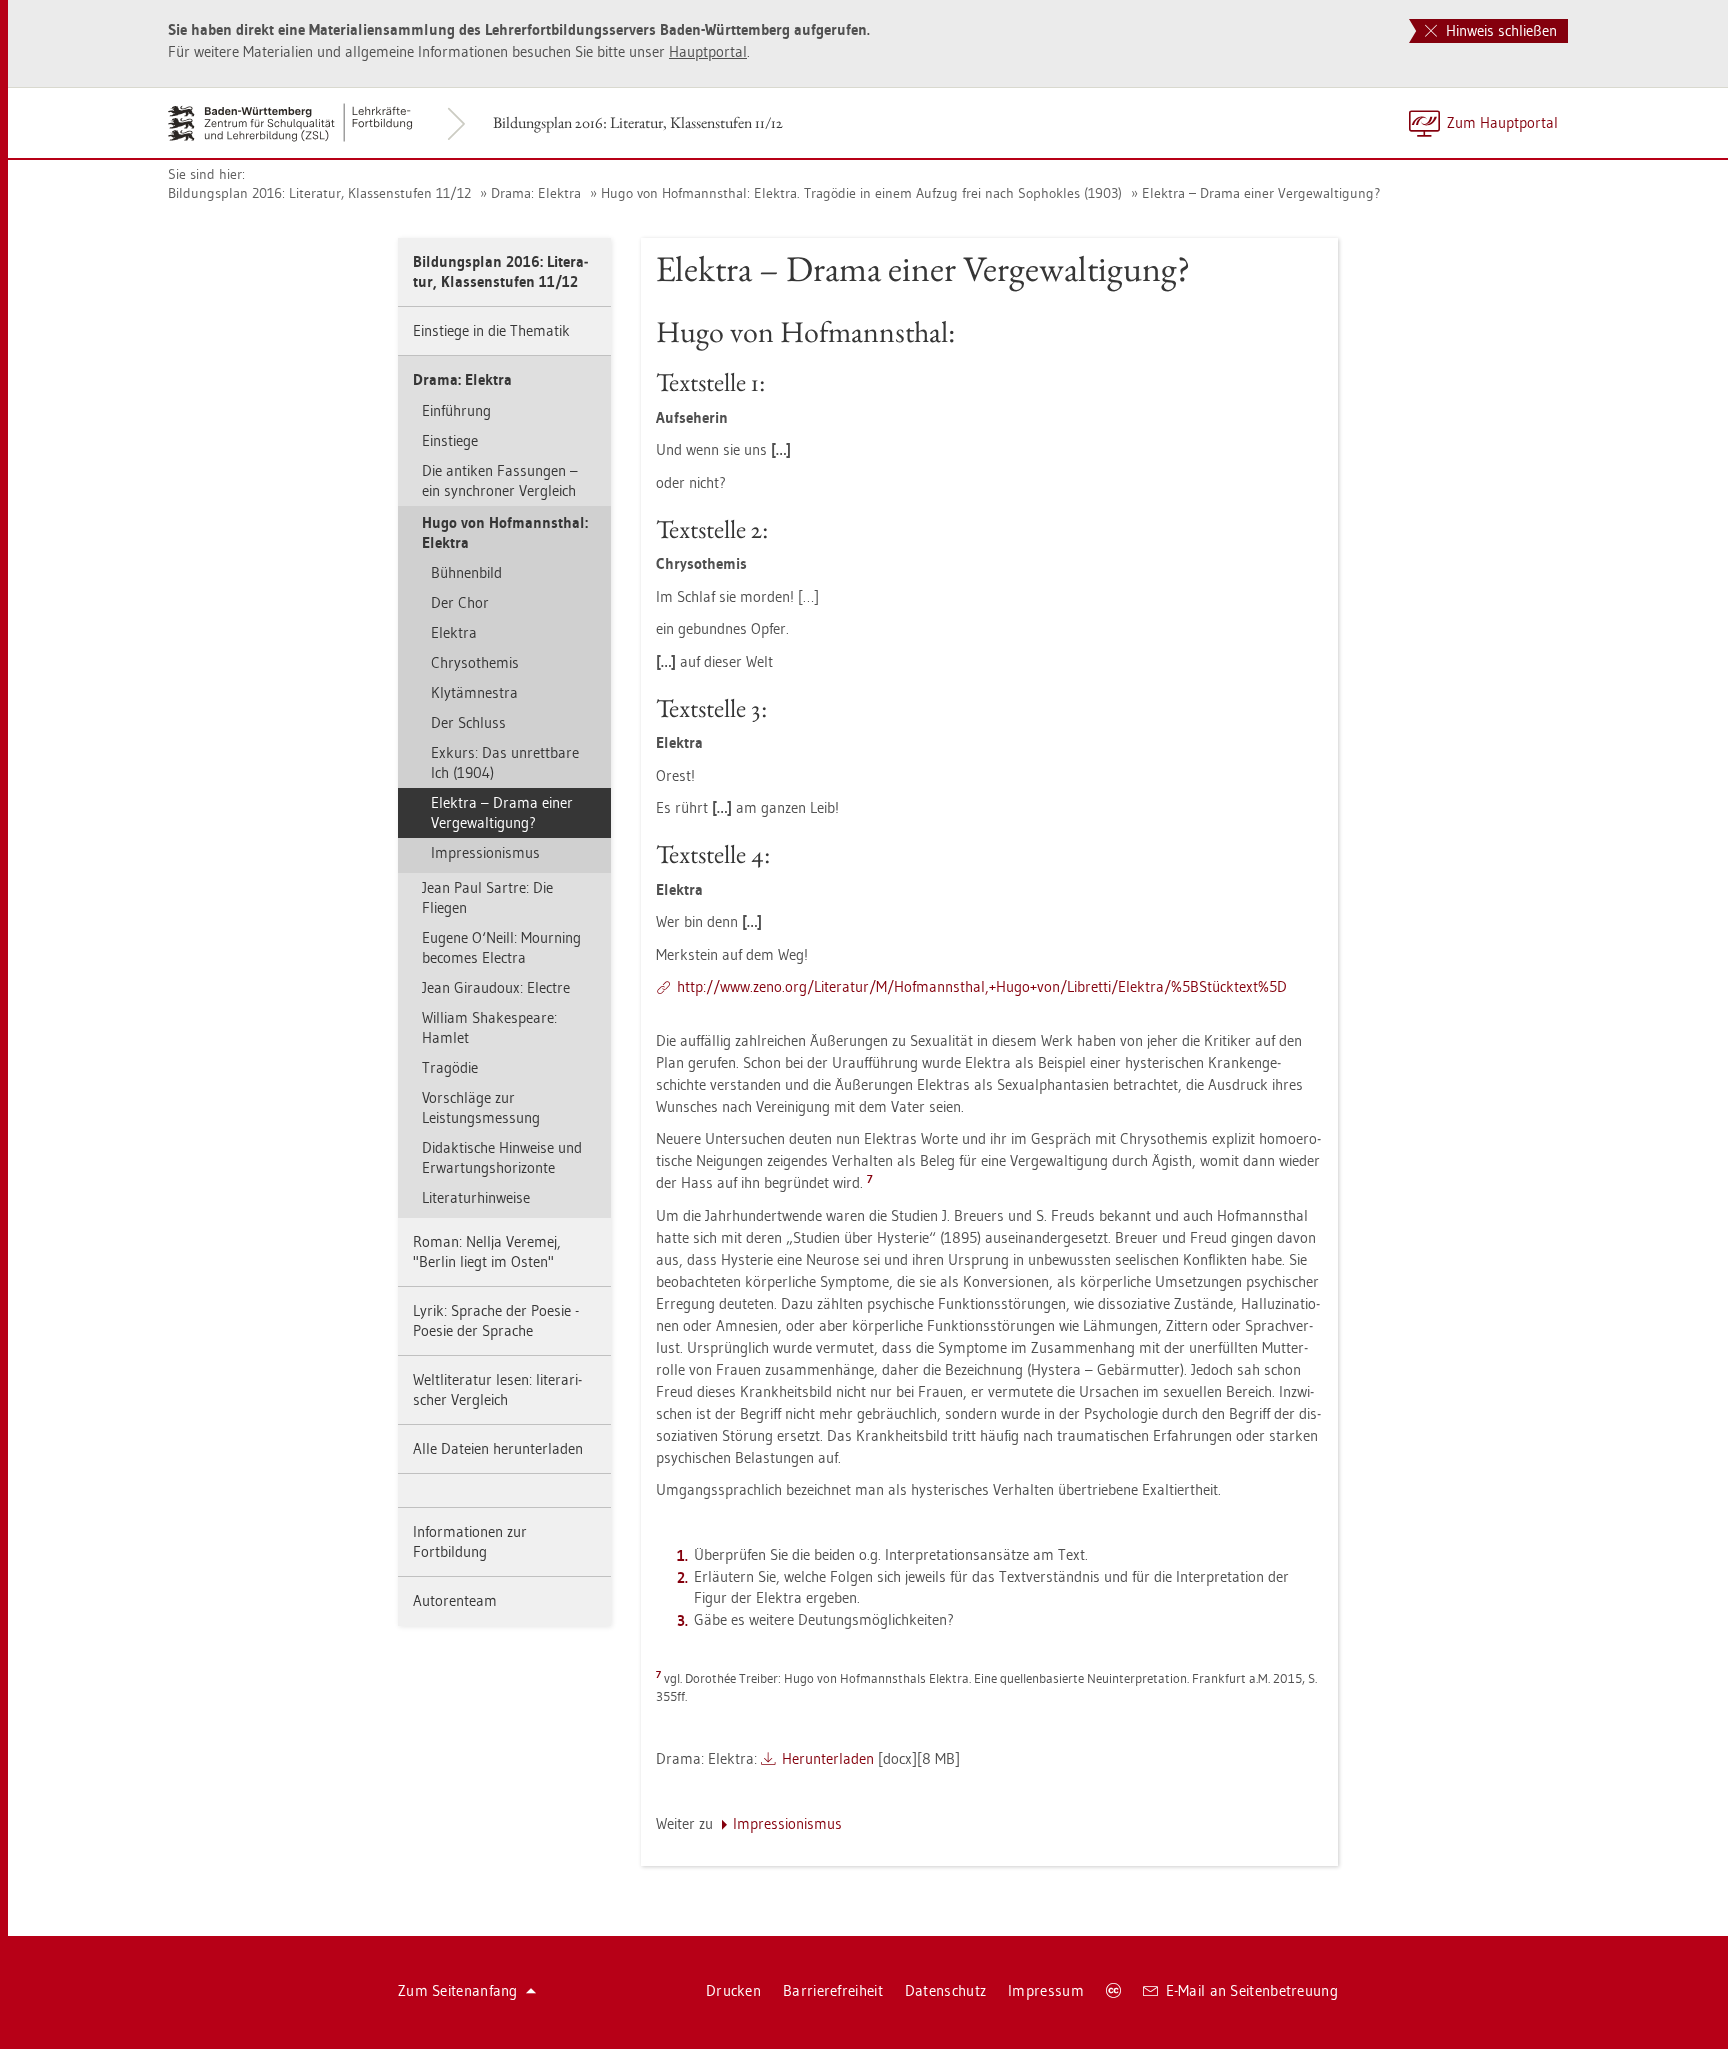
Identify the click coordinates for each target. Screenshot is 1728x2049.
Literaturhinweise (476, 1197)
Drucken (733, 1990)
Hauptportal (708, 51)
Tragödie (450, 1067)
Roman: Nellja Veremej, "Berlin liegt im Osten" (487, 1251)
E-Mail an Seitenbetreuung (1252, 1990)
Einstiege (450, 440)
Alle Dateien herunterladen (498, 1448)
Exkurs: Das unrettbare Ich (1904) (505, 762)
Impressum (1046, 1990)
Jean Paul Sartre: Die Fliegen (487, 897)
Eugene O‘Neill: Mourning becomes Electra (501, 947)
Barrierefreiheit (833, 1990)
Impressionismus (485, 852)
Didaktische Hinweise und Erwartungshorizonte (502, 1157)
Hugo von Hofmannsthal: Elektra (505, 532)
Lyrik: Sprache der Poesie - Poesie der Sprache (496, 1320)
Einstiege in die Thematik (491, 330)
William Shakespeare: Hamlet (489, 1027)
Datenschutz (945, 1990)
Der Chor (460, 602)
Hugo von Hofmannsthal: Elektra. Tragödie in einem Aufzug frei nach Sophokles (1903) (861, 193)
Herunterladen (828, 1758)
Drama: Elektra (536, 193)
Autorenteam (455, 1600)
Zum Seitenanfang (458, 1990)
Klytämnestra (474, 692)
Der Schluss (468, 722)
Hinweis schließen (1499, 30)
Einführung (456, 410)
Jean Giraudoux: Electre (496, 987)
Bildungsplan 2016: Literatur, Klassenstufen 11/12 (638, 122)
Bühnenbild (466, 572)
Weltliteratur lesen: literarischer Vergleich (497, 1389)
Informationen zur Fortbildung (470, 1541)
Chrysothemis (475, 662)
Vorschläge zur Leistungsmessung (481, 1107)
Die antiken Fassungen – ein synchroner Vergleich (500, 480)
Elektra (454, 632)
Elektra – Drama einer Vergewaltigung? (1261, 193)
